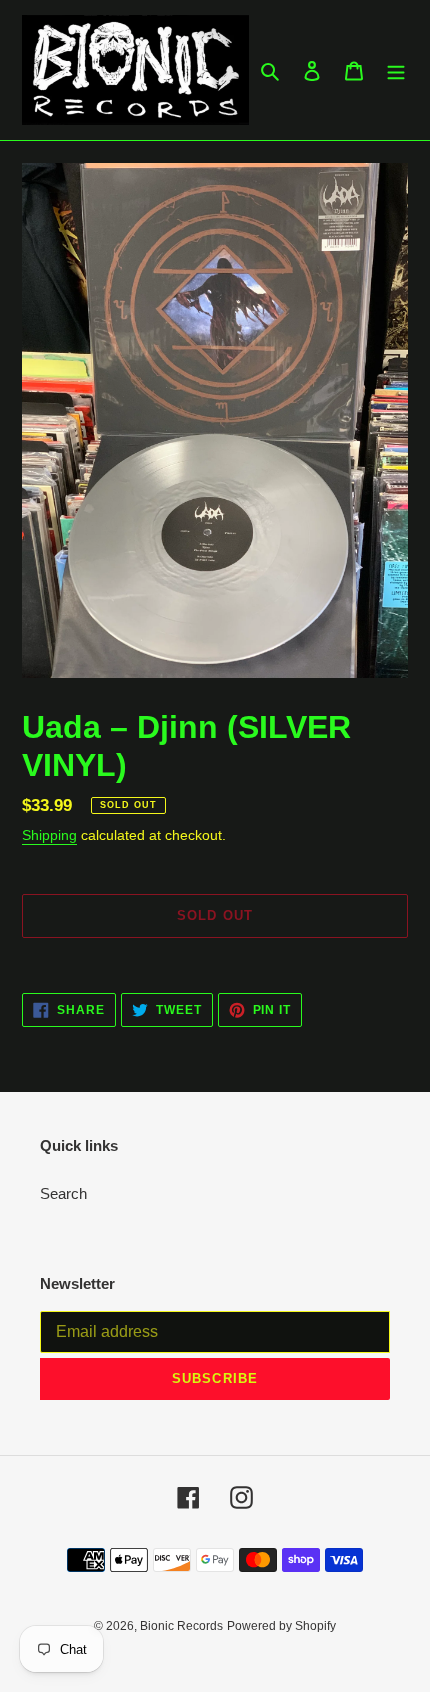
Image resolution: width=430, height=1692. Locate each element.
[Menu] (396, 70)
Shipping (49, 835)
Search (63, 1193)
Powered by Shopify (281, 1626)
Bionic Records (181, 1626)
